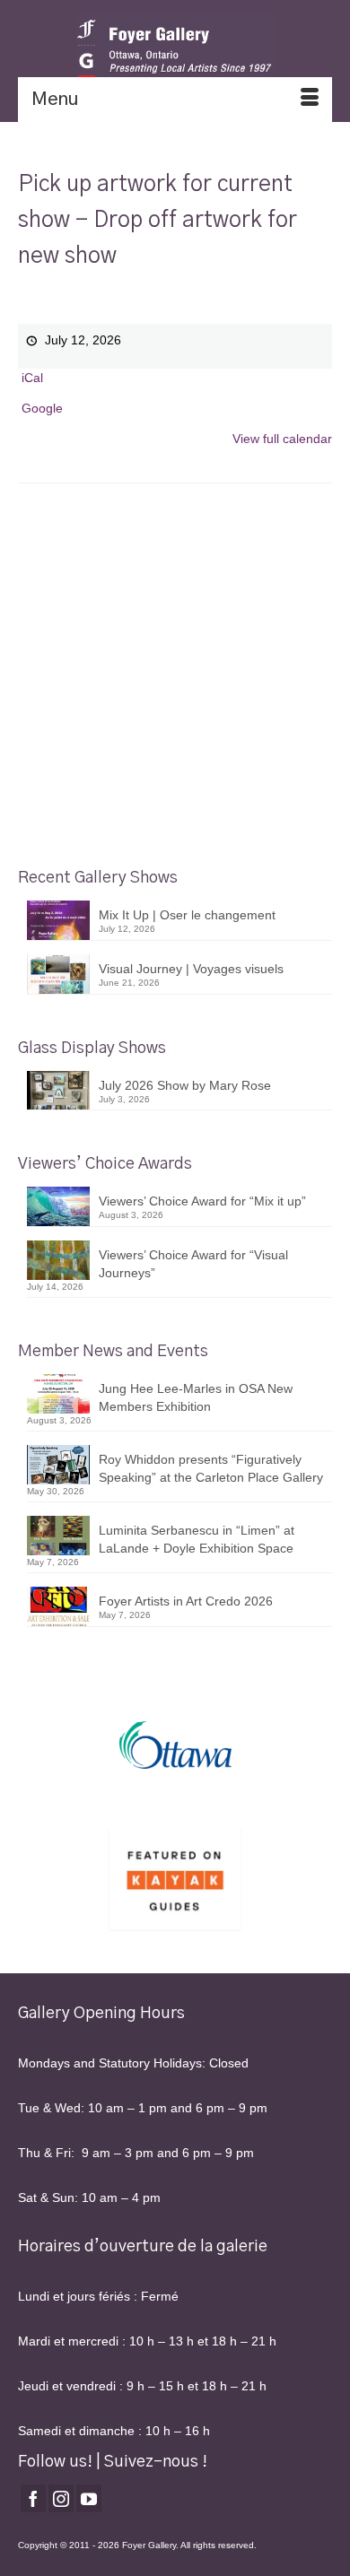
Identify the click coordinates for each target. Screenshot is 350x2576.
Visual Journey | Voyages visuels (191, 969)
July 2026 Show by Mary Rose (185, 1085)
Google (42, 408)
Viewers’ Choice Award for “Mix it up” (202, 1201)
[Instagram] (61, 2498)
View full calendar (282, 439)
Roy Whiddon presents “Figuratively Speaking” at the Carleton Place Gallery (211, 1468)
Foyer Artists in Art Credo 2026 (186, 1601)
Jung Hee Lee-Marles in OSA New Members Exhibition (196, 1397)
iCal (32, 378)
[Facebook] (33, 2498)
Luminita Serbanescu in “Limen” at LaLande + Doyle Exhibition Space (197, 1539)
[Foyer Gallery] (175, 49)
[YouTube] (89, 2498)
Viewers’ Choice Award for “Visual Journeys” (193, 1264)
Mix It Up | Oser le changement (187, 915)
